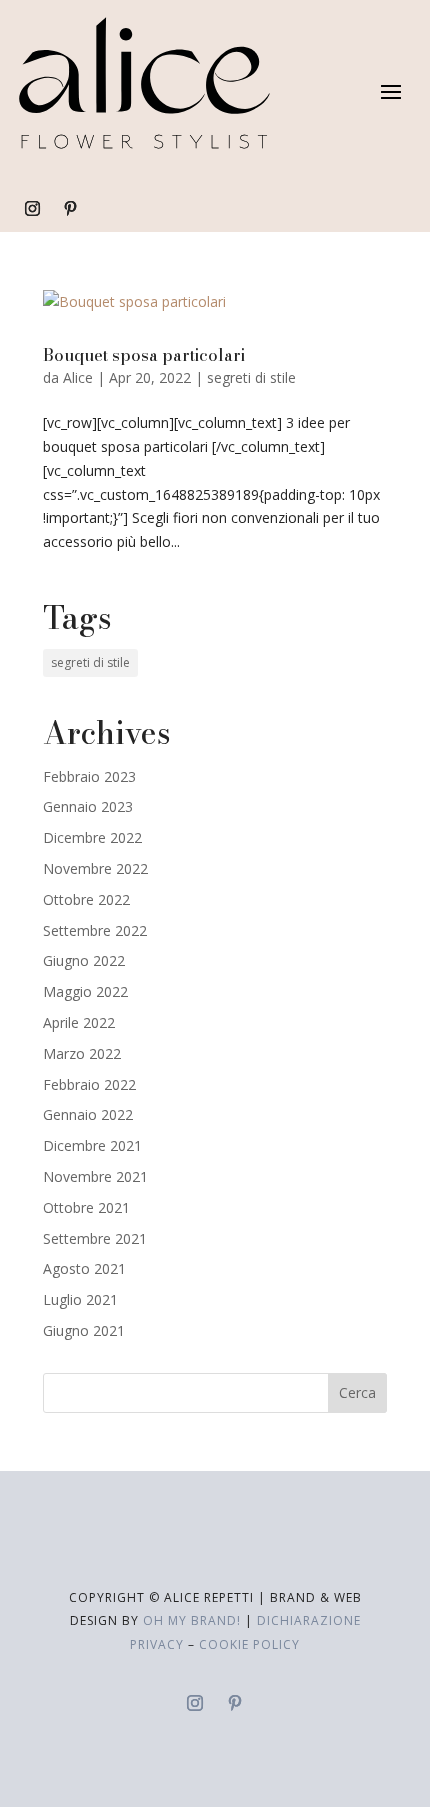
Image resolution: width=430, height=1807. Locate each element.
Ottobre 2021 (86, 1207)
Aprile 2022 (79, 1022)
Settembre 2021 (95, 1238)
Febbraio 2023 (89, 776)
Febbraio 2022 (89, 1084)
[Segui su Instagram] (32, 209)
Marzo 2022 (82, 1053)
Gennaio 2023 (88, 806)
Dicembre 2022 (92, 837)
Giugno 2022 (84, 960)
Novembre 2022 (95, 868)
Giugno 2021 (84, 1330)
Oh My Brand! (192, 1620)
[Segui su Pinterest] (70, 209)
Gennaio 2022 (88, 1114)
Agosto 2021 (84, 1268)
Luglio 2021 (80, 1299)
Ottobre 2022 (86, 899)
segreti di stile (251, 377)
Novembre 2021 (95, 1176)
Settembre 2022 (95, 930)
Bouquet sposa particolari (144, 355)
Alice (78, 377)
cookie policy (249, 1644)
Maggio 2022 (85, 991)
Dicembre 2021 (92, 1145)
